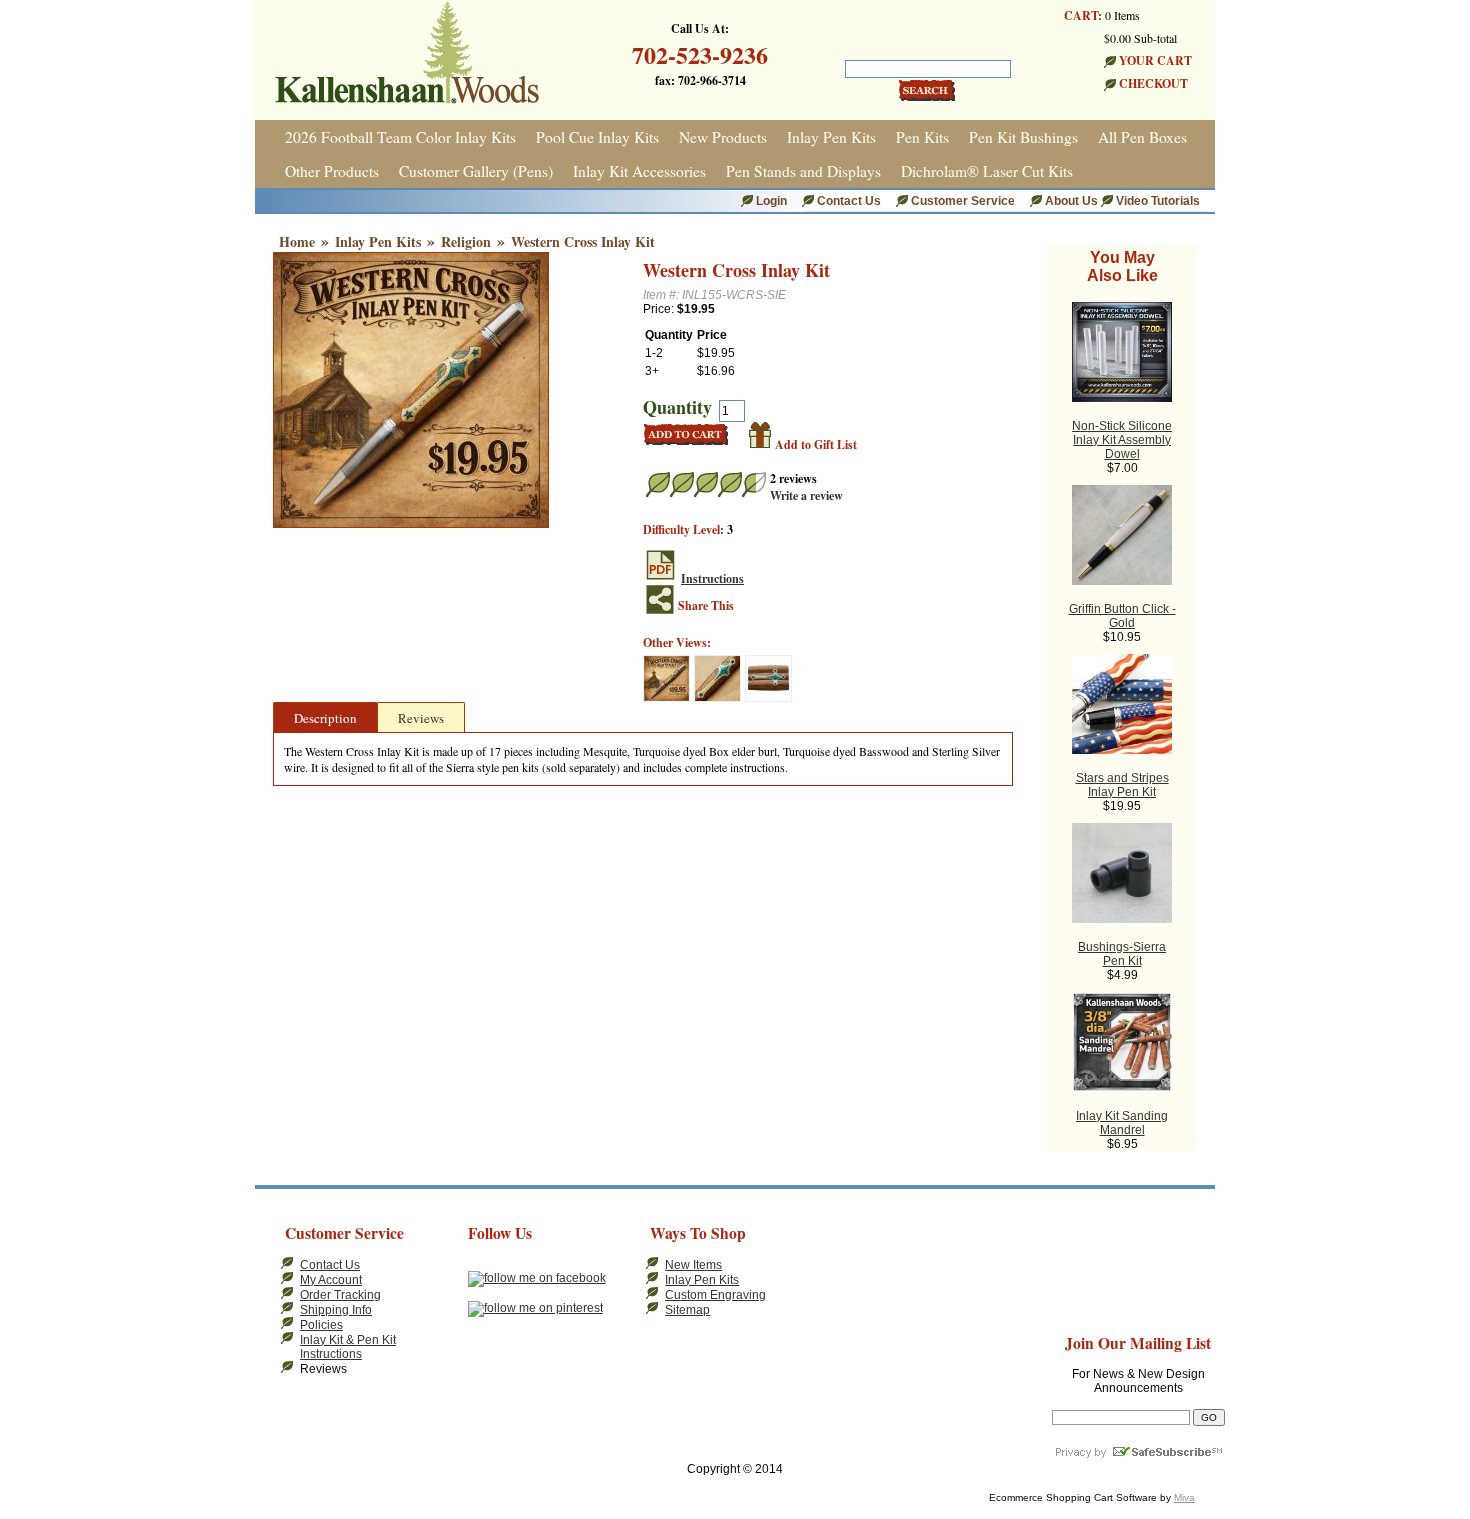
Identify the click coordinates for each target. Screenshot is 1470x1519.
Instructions (712, 578)
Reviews (421, 718)
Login (771, 201)
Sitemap (687, 1310)
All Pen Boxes (1142, 137)
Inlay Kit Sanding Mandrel (1122, 1123)
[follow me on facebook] (537, 1278)
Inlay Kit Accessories (639, 171)
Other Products (332, 171)
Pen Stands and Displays (803, 171)
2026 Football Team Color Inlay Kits (400, 137)
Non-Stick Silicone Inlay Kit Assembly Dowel (1122, 440)
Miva (1184, 1497)
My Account (331, 1280)
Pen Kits (922, 137)
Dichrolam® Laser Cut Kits (987, 171)
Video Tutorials (1158, 201)
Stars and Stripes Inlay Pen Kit (1122, 785)
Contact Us (849, 201)
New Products (723, 137)
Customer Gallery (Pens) (476, 171)
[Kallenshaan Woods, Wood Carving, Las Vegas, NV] (853, 1264)
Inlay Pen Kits (831, 137)
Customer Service (963, 201)
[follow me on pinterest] (535, 1308)
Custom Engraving (715, 1295)
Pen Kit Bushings (1023, 137)
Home (297, 241)
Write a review (806, 495)
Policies (321, 1325)
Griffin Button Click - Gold (1122, 616)
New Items (693, 1265)
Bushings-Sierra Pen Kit (1122, 954)
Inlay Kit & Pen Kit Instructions (348, 1347)
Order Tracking (340, 1295)
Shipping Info (336, 1310)
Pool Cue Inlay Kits (597, 137)
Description (325, 718)
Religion (466, 241)
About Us (1073, 201)
